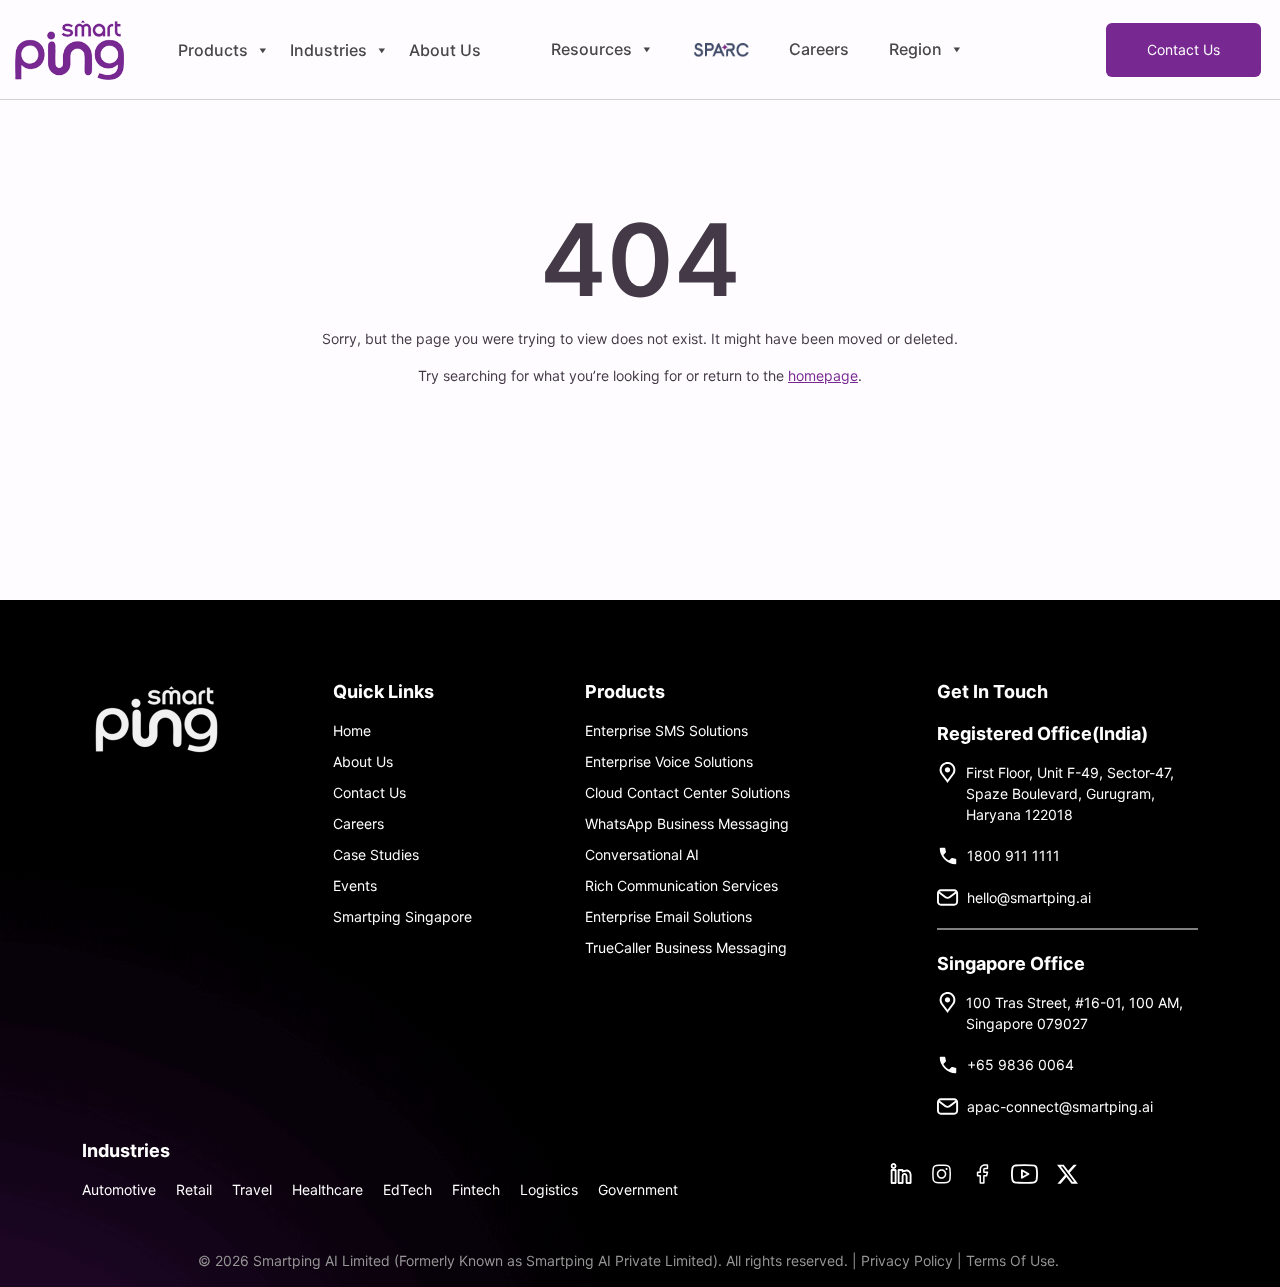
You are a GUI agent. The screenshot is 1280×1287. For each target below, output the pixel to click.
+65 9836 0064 (1020, 1064)
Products (213, 50)
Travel (252, 1189)
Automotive (119, 1189)
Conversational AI (642, 854)
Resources (591, 49)
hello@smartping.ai (1029, 897)
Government (638, 1189)
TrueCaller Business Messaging (686, 947)
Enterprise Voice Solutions (669, 761)
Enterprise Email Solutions (668, 916)
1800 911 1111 (1013, 855)
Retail (194, 1189)
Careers (819, 49)
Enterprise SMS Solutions (666, 730)
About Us (445, 50)
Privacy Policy (909, 1260)
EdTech (407, 1189)
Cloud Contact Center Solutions (687, 792)
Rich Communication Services (681, 885)
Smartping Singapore (402, 916)
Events (355, 885)
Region (915, 49)
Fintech (476, 1189)
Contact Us (1183, 49)
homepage (823, 375)
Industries (328, 50)
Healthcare (327, 1189)
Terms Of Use (1010, 1260)
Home (352, 730)
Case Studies (376, 854)
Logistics (549, 1189)
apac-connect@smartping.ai (1060, 1106)
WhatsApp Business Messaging (687, 823)
